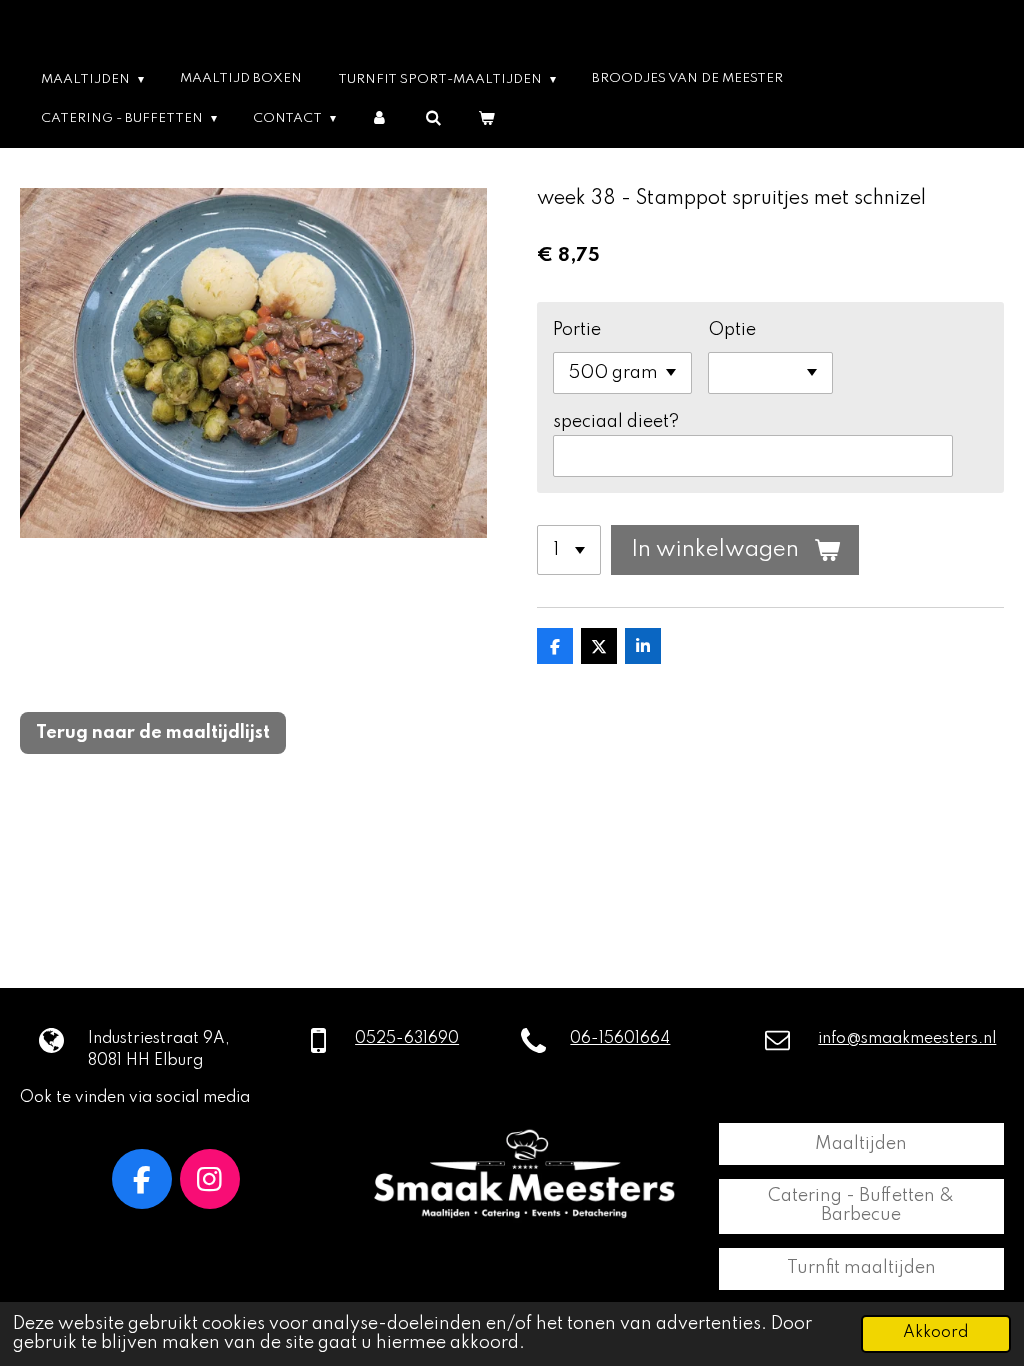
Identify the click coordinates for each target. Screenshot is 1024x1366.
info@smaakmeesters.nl (907, 1039)
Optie (732, 330)
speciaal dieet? (616, 422)
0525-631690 (407, 1039)
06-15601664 (620, 1039)
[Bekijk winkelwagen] (485, 118)
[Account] (380, 118)
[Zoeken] (432, 118)
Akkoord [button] (936, 1333)
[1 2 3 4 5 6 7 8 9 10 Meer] (569, 550)
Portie (577, 330)
